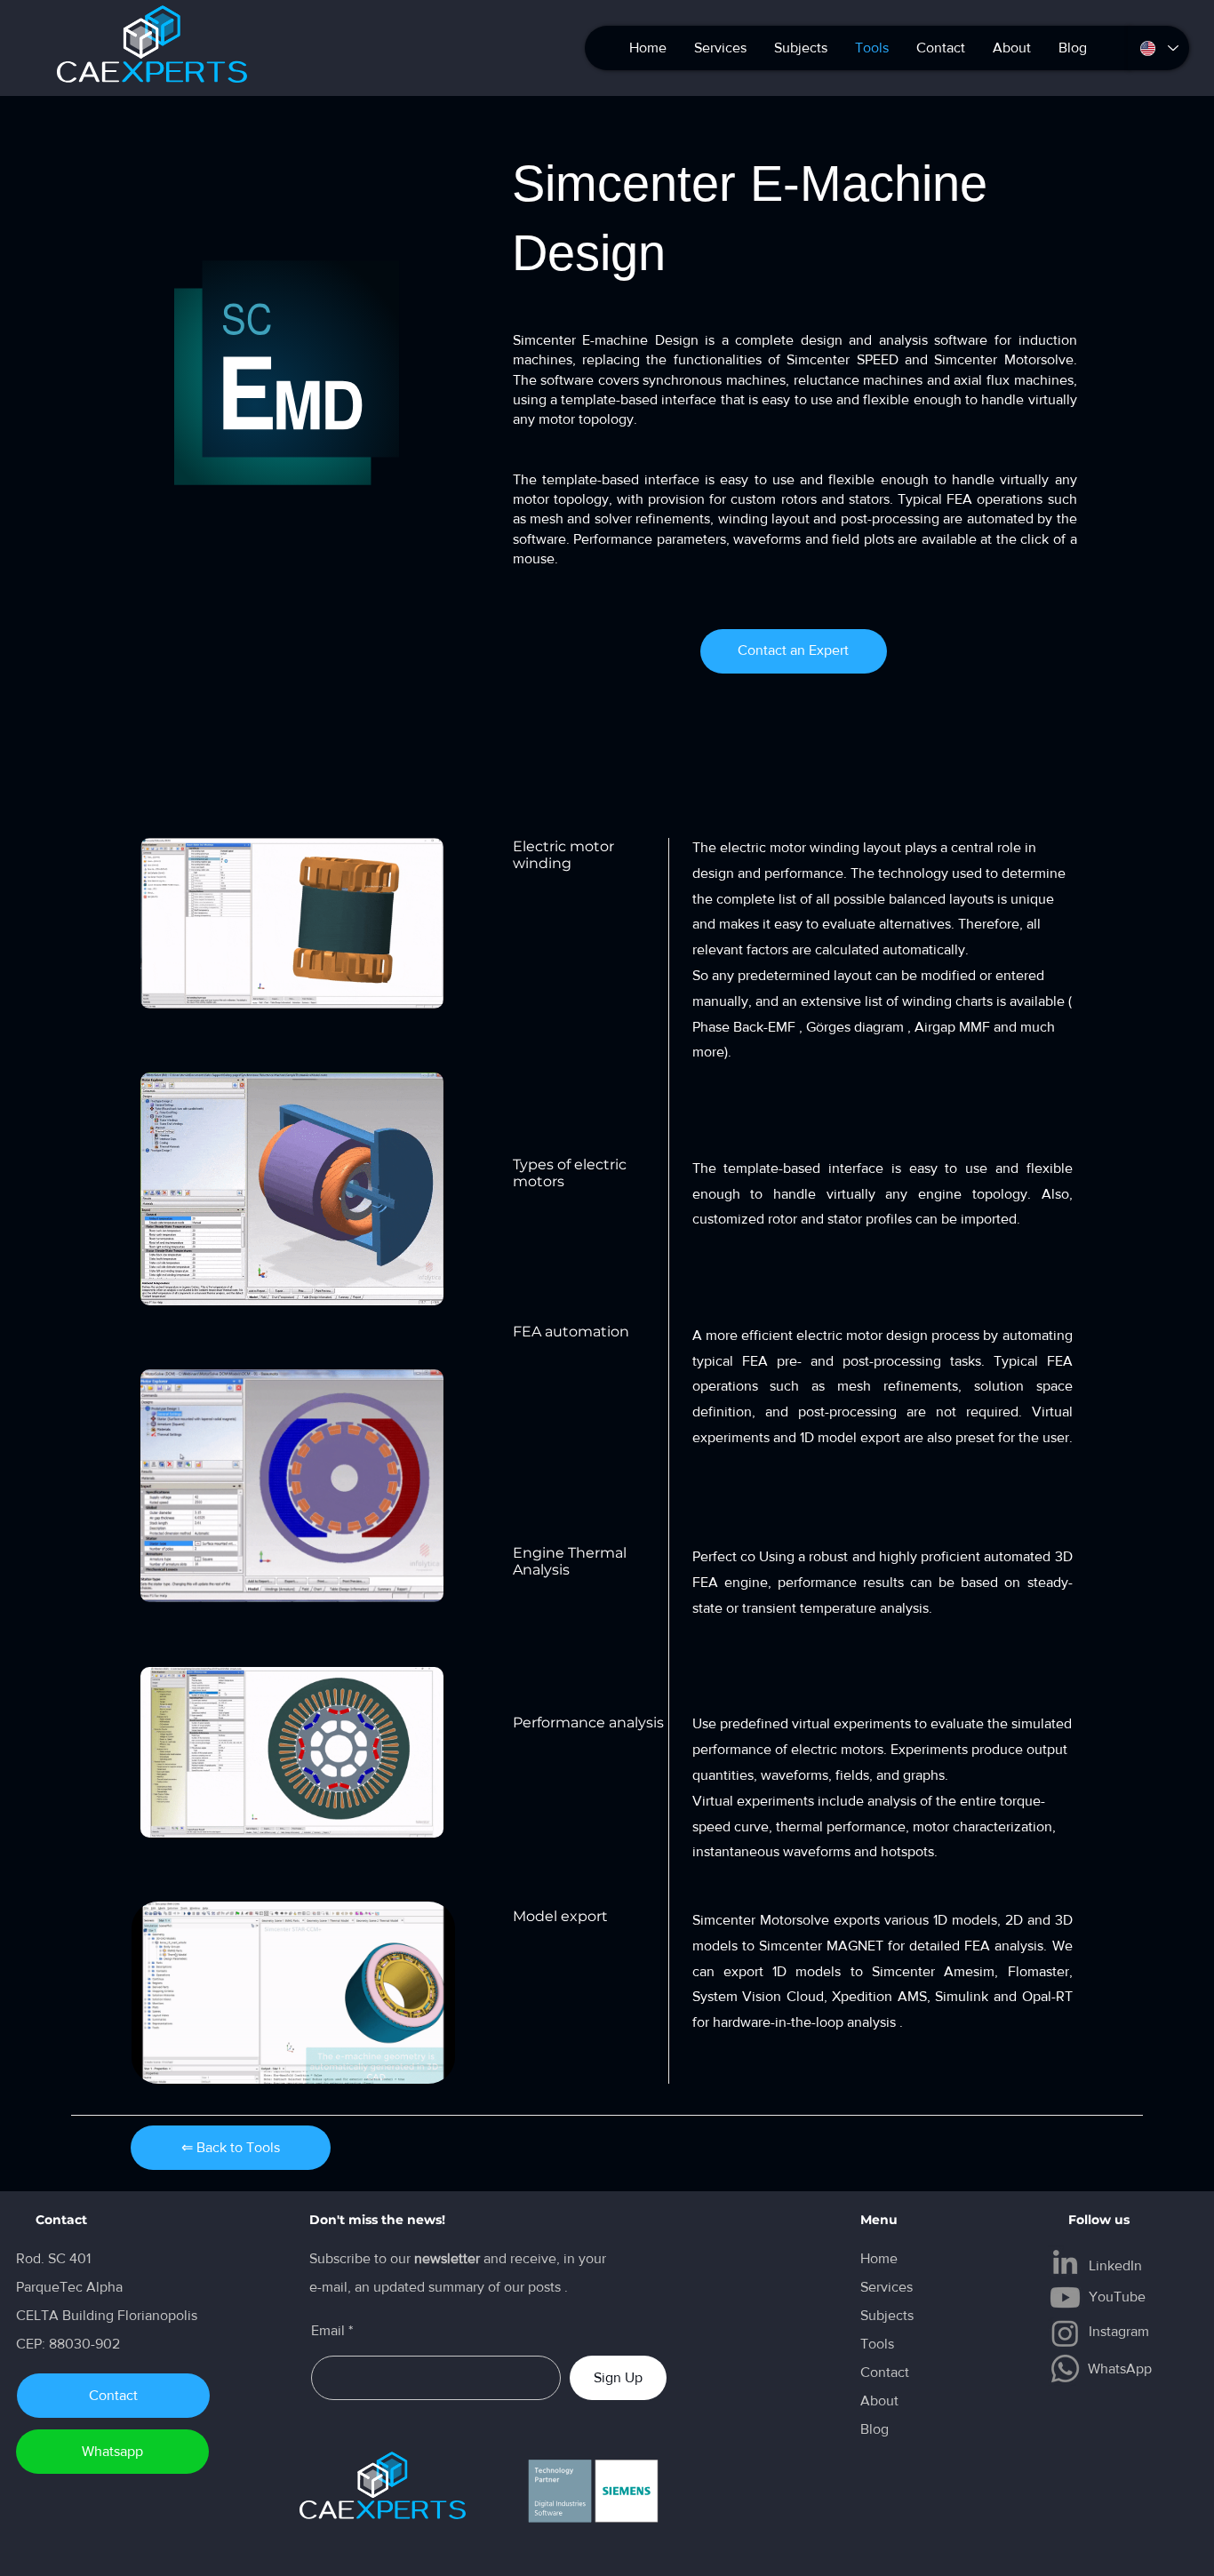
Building (90, 2315)
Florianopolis (159, 2315)
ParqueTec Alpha (69, 2287)
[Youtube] (1065, 2297)
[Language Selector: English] (1158, 48)
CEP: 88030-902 (68, 2344)
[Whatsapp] (1065, 2369)
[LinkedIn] (1065, 2262)
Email (328, 2331)
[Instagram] (1065, 2333)
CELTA (39, 2315)
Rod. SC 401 (53, 2258)
